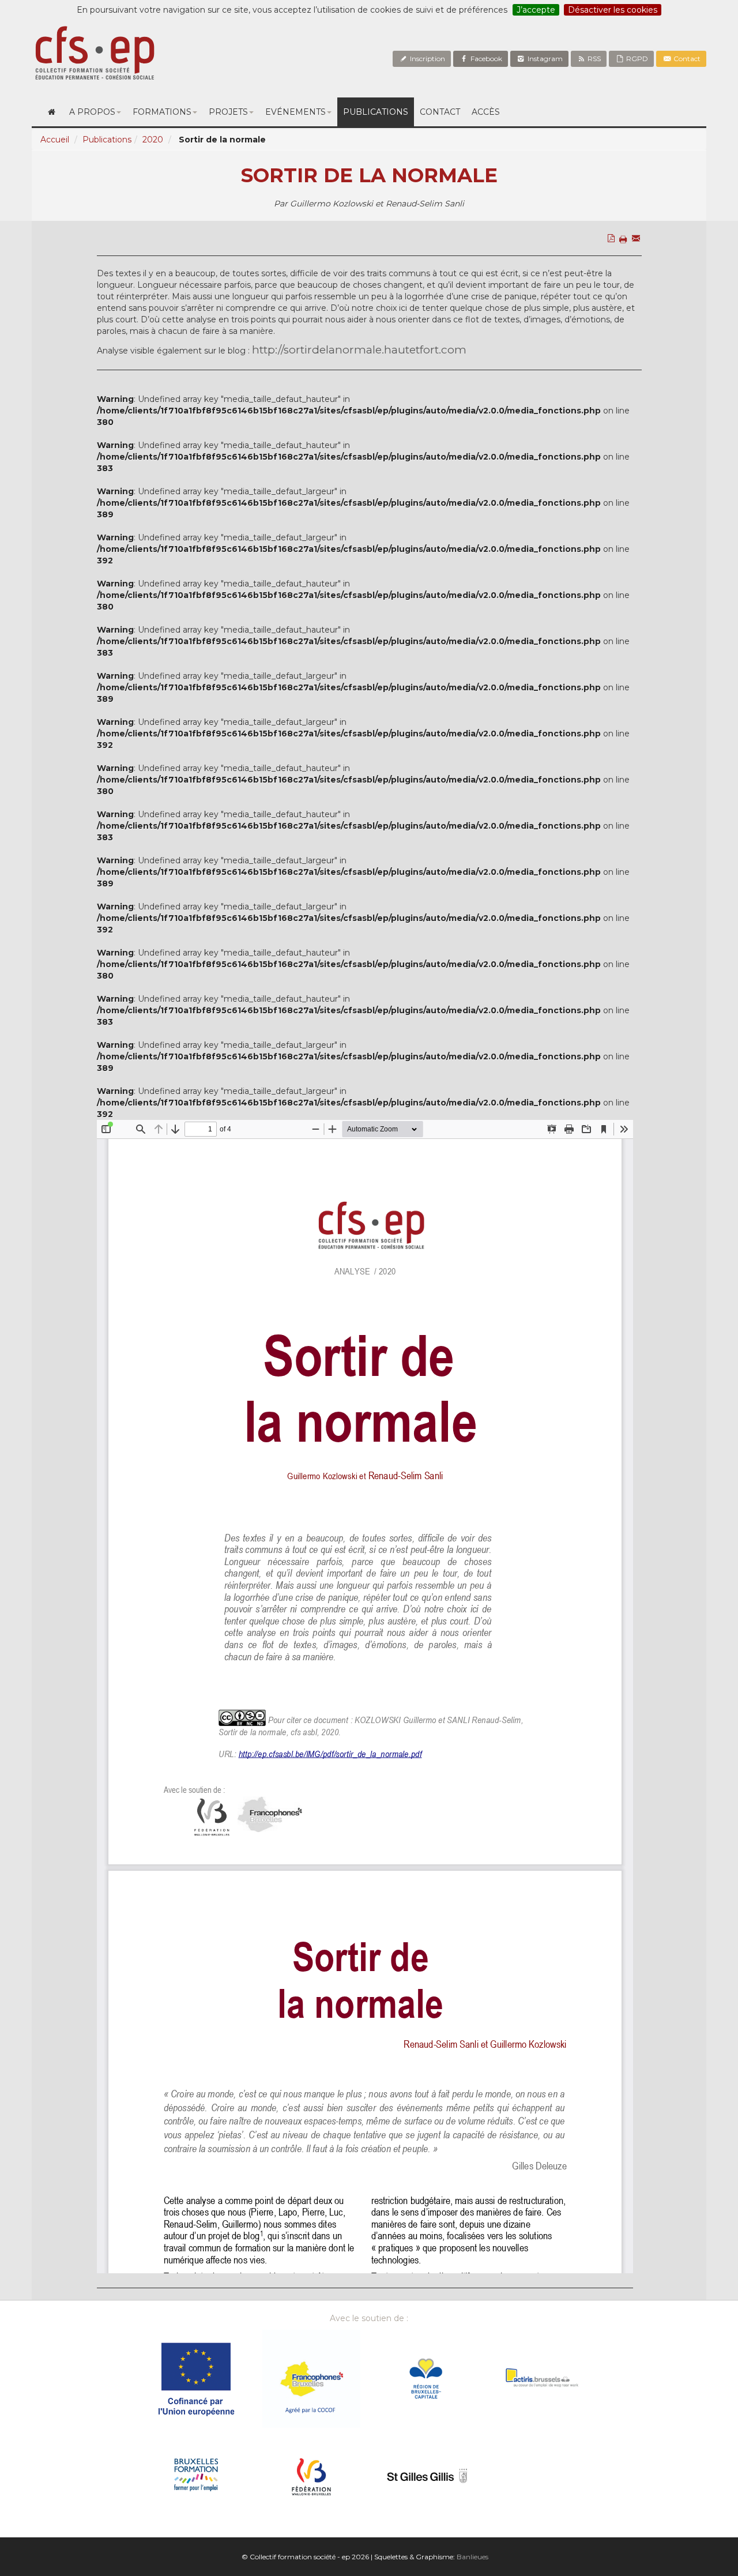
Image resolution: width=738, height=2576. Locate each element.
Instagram (544, 59)
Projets (228, 112)
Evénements (295, 112)
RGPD (636, 59)
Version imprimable (625, 264)
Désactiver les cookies (613, 10)
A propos (92, 112)
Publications (376, 112)
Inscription (427, 59)
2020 (153, 140)
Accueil (55, 140)
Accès (486, 112)
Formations (162, 112)
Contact (686, 59)
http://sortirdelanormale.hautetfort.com (359, 350)
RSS (593, 59)
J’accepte (536, 10)
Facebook (485, 59)
